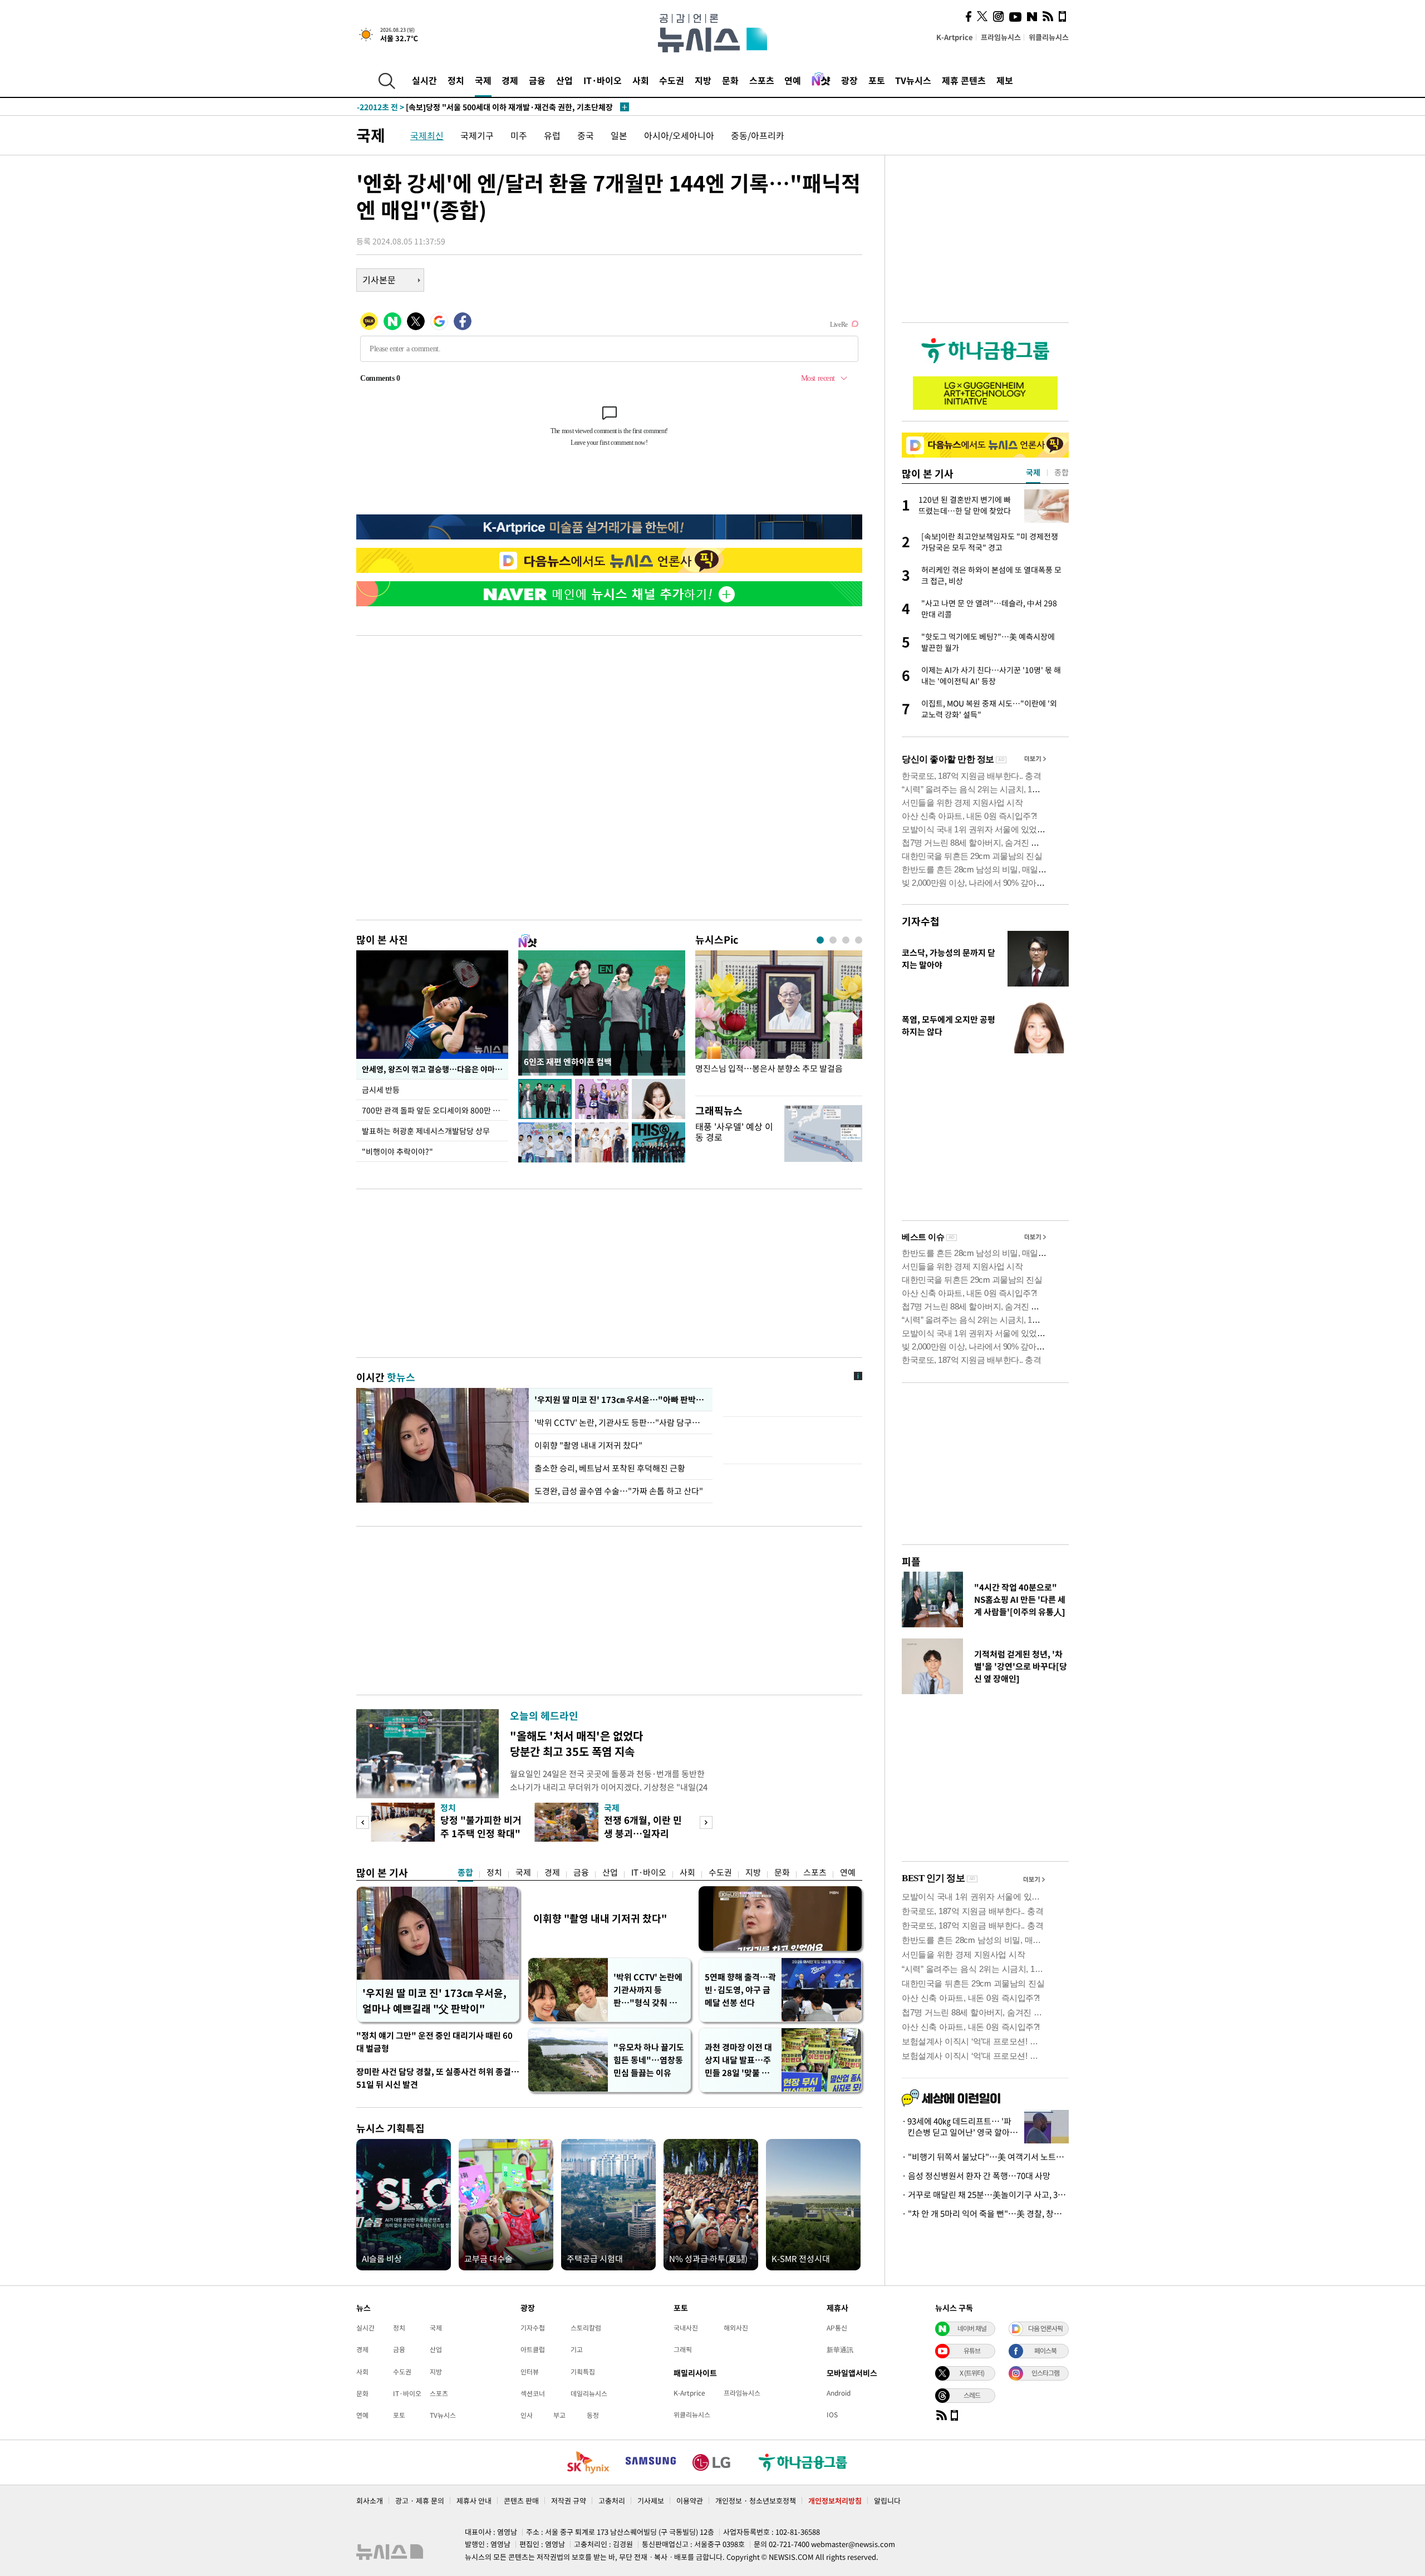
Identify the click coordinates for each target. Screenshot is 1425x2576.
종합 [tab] (1062, 472)
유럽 (552, 135)
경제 (510, 80)
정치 (456, 80)
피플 (911, 1561)
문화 (730, 80)
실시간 (424, 80)
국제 (483, 80)
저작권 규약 (569, 2501)
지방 (703, 80)
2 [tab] (833, 940)
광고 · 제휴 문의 (420, 2501)
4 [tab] (859, 940)
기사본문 (379, 279)
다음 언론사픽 (1045, 2328)
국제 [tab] (1033, 472)
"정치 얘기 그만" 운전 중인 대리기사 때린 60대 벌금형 (434, 2042)
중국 (586, 135)
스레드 (972, 2395)
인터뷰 (530, 2372)
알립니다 (887, 2501)
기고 (577, 2349)
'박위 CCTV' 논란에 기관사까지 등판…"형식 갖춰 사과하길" (649, 1990)
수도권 (672, 80)
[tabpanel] (779, 1020)
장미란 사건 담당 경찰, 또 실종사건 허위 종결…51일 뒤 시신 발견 (438, 2078)
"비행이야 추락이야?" (397, 1151)
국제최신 (427, 135)
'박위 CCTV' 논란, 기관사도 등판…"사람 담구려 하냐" (621, 1422)
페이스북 (1045, 2351)
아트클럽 (533, 2349)
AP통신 (837, 2328)
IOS (832, 2415)
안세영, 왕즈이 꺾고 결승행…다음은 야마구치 (435, 1069)
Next (706, 1822)
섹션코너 (533, 2393)
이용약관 (690, 2501)
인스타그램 (1045, 2373)
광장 (849, 80)
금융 (537, 80)
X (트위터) (972, 2373)
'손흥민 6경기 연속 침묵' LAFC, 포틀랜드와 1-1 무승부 (470, 107)
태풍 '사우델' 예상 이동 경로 (734, 1132)
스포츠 (762, 80)
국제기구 (477, 135)
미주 (519, 135)
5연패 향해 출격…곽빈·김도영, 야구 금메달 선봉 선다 (740, 1990)
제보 (1005, 80)
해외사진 (736, 2328)
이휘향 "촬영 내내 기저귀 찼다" (588, 1445)
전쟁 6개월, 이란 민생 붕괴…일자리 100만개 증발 (643, 1833)
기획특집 (583, 2372)
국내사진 (686, 2328)
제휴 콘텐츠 (964, 80)
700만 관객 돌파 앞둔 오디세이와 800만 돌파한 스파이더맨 (435, 1110)
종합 (465, 1872)
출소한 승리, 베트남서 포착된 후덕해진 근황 (610, 1468)
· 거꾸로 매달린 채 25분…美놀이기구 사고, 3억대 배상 (985, 2195)
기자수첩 (921, 921)
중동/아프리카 (758, 135)
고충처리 (612, 2501)
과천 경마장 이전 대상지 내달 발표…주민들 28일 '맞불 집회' (738, 2060)
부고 (559, 2415)
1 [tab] (820, 940)
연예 (793, 80)
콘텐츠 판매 (521, 2501)
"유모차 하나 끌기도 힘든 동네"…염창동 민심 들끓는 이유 (649, 2060)
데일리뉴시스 (589, 2393)
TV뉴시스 (913, 80)
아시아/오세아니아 (679, 135)
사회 (641, 80)
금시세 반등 (381, 1090)
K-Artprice (955, 37)
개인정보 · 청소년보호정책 (756, 2501)
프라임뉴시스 (1001, 37)
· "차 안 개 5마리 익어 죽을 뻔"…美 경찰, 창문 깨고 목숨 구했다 (985, 2214)
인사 (527, 2415)
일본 (619, 135)
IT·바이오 (603, 80)
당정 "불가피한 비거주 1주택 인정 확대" (481, 1826)
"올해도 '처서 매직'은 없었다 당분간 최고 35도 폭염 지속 (576, 1743)
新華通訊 (840, 2349)
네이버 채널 (972, 2328)
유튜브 (972, 2351)
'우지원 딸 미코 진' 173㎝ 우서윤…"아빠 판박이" (621, 1400)
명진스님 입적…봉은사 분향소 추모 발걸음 (769, 1069)
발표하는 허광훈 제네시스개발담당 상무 (426, 1131)
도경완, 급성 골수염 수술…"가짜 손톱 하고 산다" (619, 1491)
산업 (564, 80)
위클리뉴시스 (1049, 37)
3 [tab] (846, 940)
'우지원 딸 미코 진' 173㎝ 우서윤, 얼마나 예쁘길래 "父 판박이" (434, 2001)
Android (839, 2393)
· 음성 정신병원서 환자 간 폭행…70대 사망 (976, 2176)
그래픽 (683, 2349)
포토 (877, 80)
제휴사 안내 (474, 2501)
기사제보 (651, 2501)
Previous (363, 1822)
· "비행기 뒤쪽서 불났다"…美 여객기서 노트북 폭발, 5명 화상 (985, 2157)
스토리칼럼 (586, 2328)
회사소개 (370, 2501)
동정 (593, 2415)
